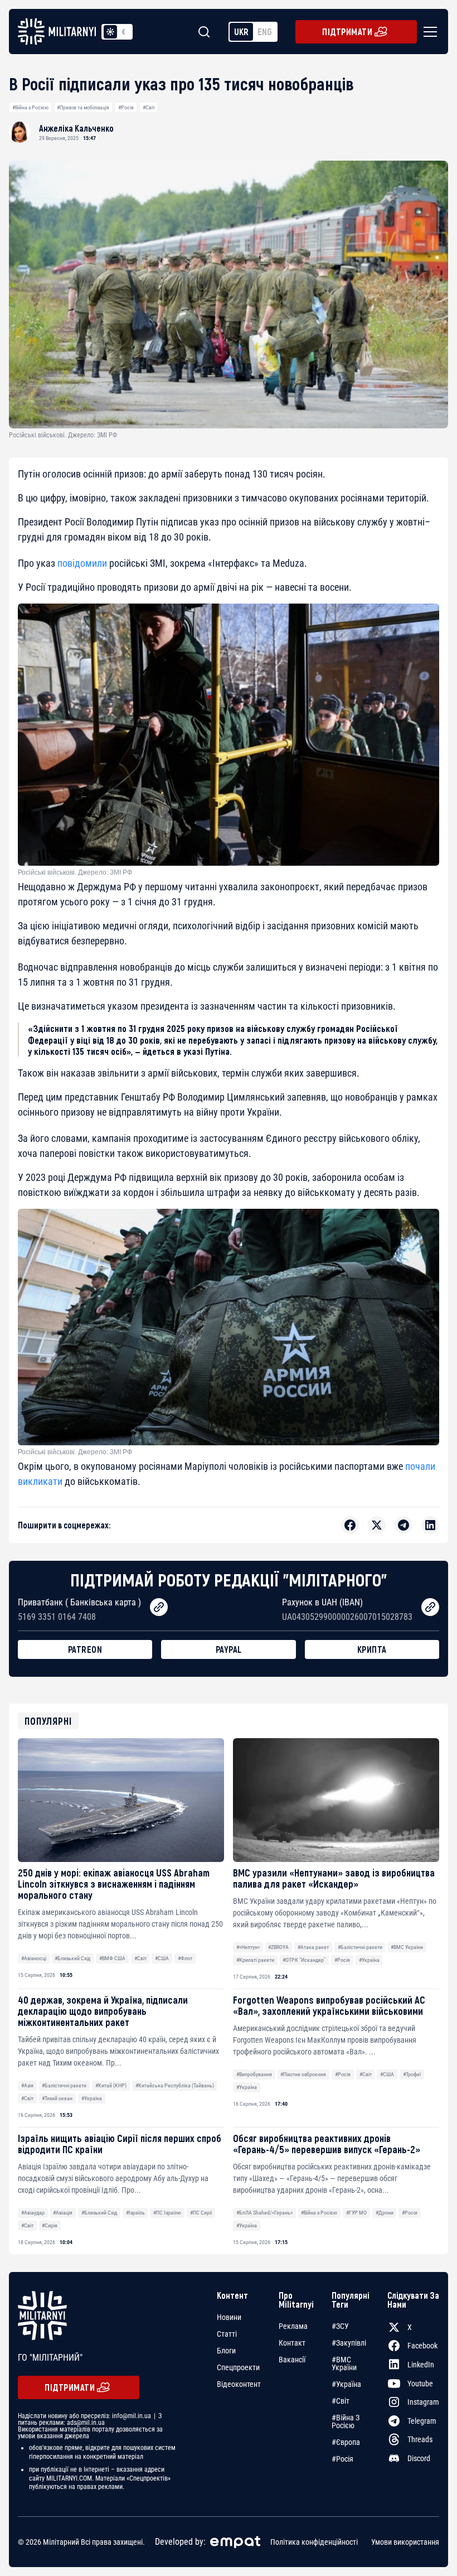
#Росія (126, 107)
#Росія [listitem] (342, 2459)
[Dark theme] (124, 32)
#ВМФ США (112, 1958)
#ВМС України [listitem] (344, 2363)
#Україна (369, 1960)
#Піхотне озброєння (303, 2074)
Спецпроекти (238, 2367)
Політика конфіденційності (314, 2542)
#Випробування (254, 2074)
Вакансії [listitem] (292, 2360)
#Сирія (50, 2225)
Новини (229, 2317)
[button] (428, 32)
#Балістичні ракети (360, 1947)
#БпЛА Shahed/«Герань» (264, 2213)
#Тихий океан (57, 2098)
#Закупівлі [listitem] (349, 2343)
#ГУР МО (356, 2213)
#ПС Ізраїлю (167, 2213)
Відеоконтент (239, 2384)
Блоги (226, 2351)
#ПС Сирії (201, 2213)
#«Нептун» (248, 1947)
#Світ (149, 107)
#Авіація (63, 2213)
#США (162, 1958)
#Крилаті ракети (255, 1960)
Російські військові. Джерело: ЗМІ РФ (75, 872)
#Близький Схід (72, 1958)
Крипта (372, 1649)
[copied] (159, 1607)
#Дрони (385, 2213)
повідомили (82, 563)
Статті (227, 2334)
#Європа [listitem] (346, 2442)
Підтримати (347, 32)
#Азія (27, 2085)
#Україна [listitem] (346, 2384)
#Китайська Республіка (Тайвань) (175, 2085)
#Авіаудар (33, 2213)
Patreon (85, 1649)
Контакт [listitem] (292, 2343)
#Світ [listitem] (341, 2401)
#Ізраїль (135, 2213)
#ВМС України (407, 1947)
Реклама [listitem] (293, 2326)
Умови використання (405, 2542)
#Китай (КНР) (111, 2085)
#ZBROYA (278, 1947)
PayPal (229, 1649)
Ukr (241, 32)
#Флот (185, 1958)
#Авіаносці (34, 1958)
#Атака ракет (313, 1947)
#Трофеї (412, 2074)
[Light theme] (110, 32)
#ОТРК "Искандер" (304, 1960)
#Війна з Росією (30, 107)
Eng (265, 32)
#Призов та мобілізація (83, 107)
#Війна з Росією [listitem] (346, 2421)
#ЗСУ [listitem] (340, 2326)
